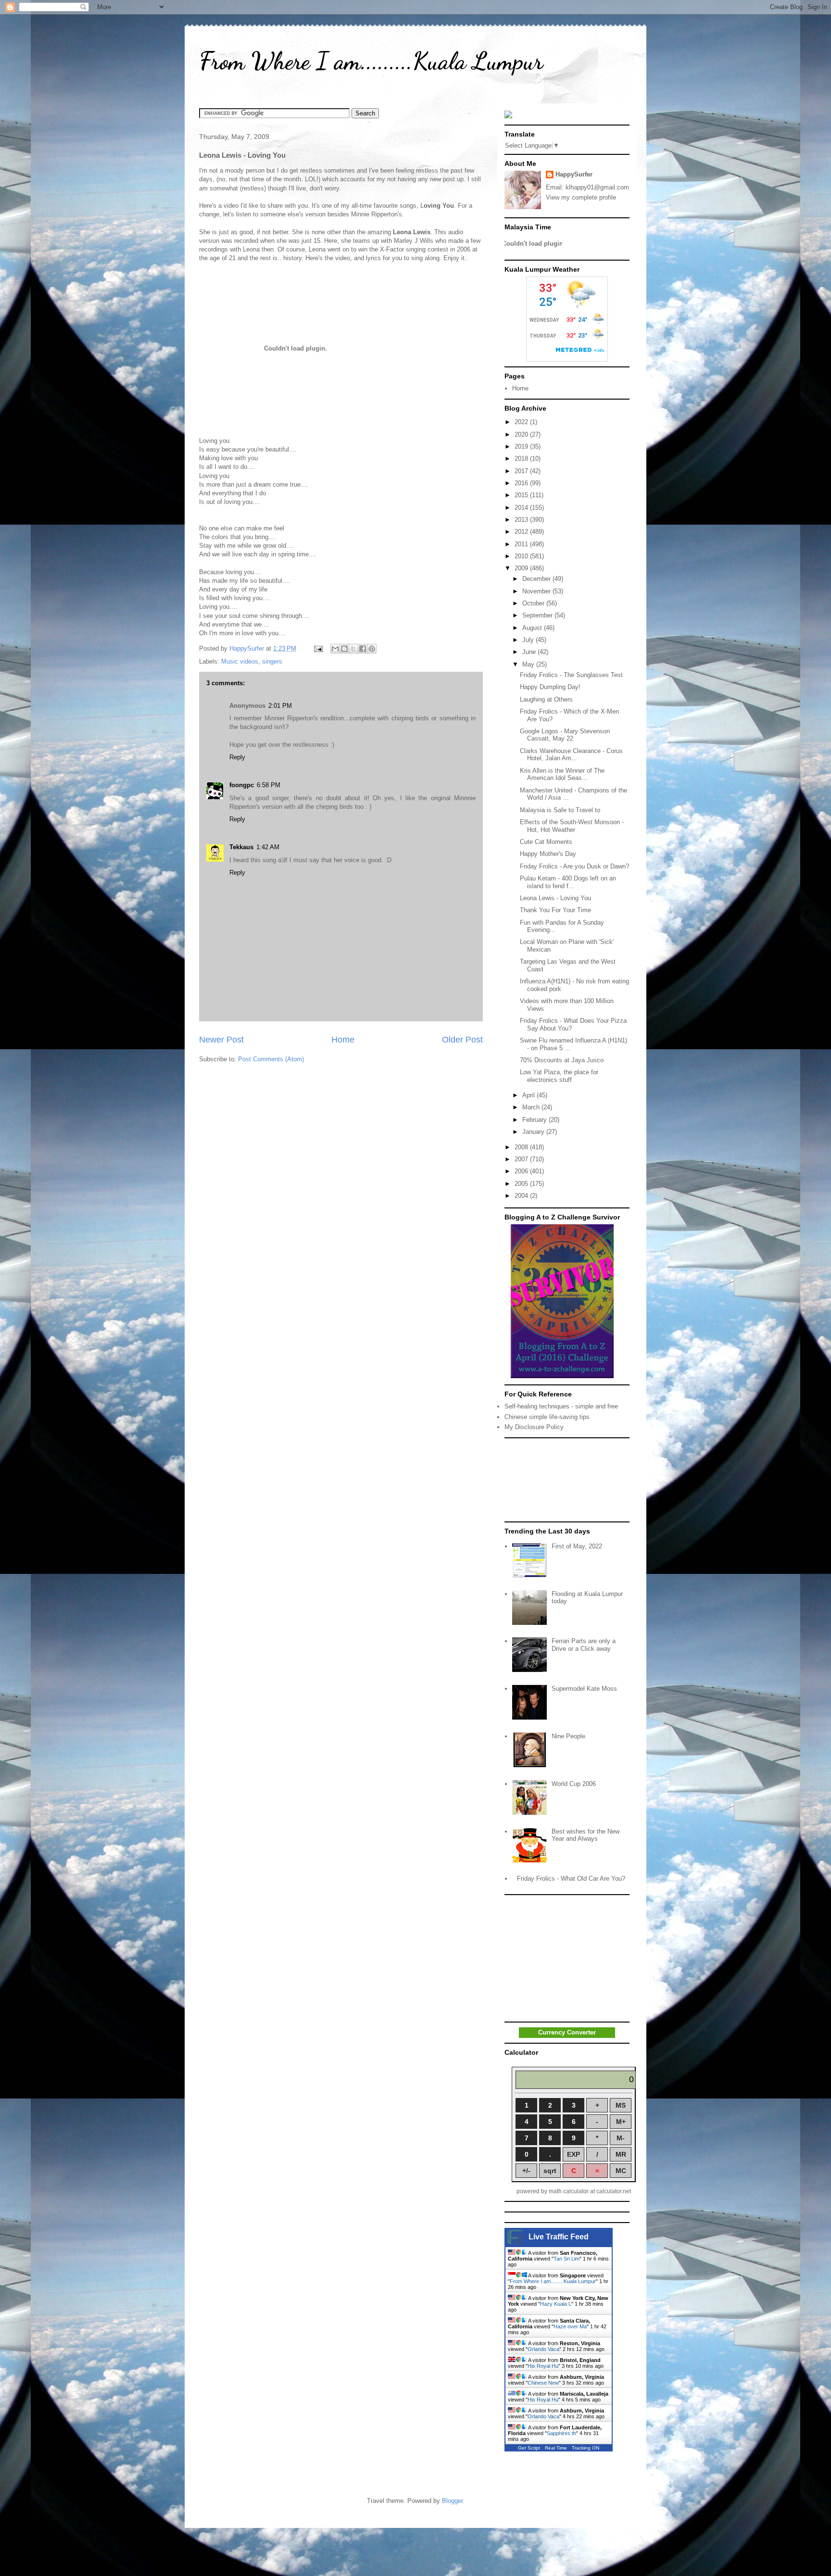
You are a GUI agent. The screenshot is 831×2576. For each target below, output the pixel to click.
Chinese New (543, 2383)
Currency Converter (567, 2032)
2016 (522, 483)
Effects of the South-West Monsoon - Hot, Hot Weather (572, 826)
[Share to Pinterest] (372, 649)
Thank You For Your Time (555, 910)
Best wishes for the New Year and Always (585, 1835)
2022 (522, 422)
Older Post (462, 1040)
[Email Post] (318, 648)
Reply (237, 757)
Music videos (240, 661)
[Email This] (335, 649)
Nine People (568, 1736)
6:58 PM (269, 785)
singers (272, 661)
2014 (522, 508)
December (537, 579)
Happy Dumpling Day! (550, 687)
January (534, 1132)
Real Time (556, 2448)
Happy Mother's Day (548, 854)
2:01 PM (280, 706)
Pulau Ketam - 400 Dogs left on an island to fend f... (568, 882)
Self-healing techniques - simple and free (561, 1406)
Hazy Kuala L (556, 2304)
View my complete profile (581, 197)
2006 (522, 1171)
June (530, 652)
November (537, 591)
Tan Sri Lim (567, 2259)
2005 (522, 1184)
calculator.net (614, 2191)
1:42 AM (268, 847)
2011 (522, 544)
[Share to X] (353, 649)
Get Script (529, 2448)
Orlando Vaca (543, 2349)
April (529, 1095)
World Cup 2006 (574, 1784)
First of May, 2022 (577, 1546)
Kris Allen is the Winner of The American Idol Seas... (562, 774)
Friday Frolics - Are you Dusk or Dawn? (574, 866)
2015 (522, 495)
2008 (522, 1147)
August (533, 628)
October (534, 603)
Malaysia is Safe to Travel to (560, 810)
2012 (522, 532)
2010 (522, 556)
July (529, 640)
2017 (522, 471)
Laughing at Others (546, 699)
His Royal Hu (543, 2366)
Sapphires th (561, 2433)
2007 (522, 1159)
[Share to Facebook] (363, 649)
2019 (522, 446)
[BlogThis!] (344, 649)
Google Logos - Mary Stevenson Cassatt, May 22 (565, 735)
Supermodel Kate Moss (584, 1689)
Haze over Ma (570, 2326)
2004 (522, 1196)
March (532, 1107)
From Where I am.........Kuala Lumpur (371, 61)
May (529, 664)
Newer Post (221, 1040)
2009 (522, 568)
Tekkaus (241, 847)
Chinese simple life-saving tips (547, 1417)
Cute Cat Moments (546, 842)
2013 (522, 520)
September (538, 615)
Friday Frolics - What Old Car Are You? (571, 1879)
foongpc (242, 785)
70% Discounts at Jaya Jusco (562, 1060)
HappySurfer (574, 174)
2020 (522, 434)
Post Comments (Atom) (271, 1059)
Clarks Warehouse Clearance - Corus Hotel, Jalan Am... (571, 755)
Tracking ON (585, 2448)
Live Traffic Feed (559, 2237)
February (535, 1120)
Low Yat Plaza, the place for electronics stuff (559, 1076)
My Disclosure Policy (534, 1427)
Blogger (452, 2501)
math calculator (569, 2191)
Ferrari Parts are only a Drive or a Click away (584, 1645)
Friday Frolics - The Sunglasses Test (571, 675)
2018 (522, 459)
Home (343, 1040)
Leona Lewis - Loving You (555, 898)
